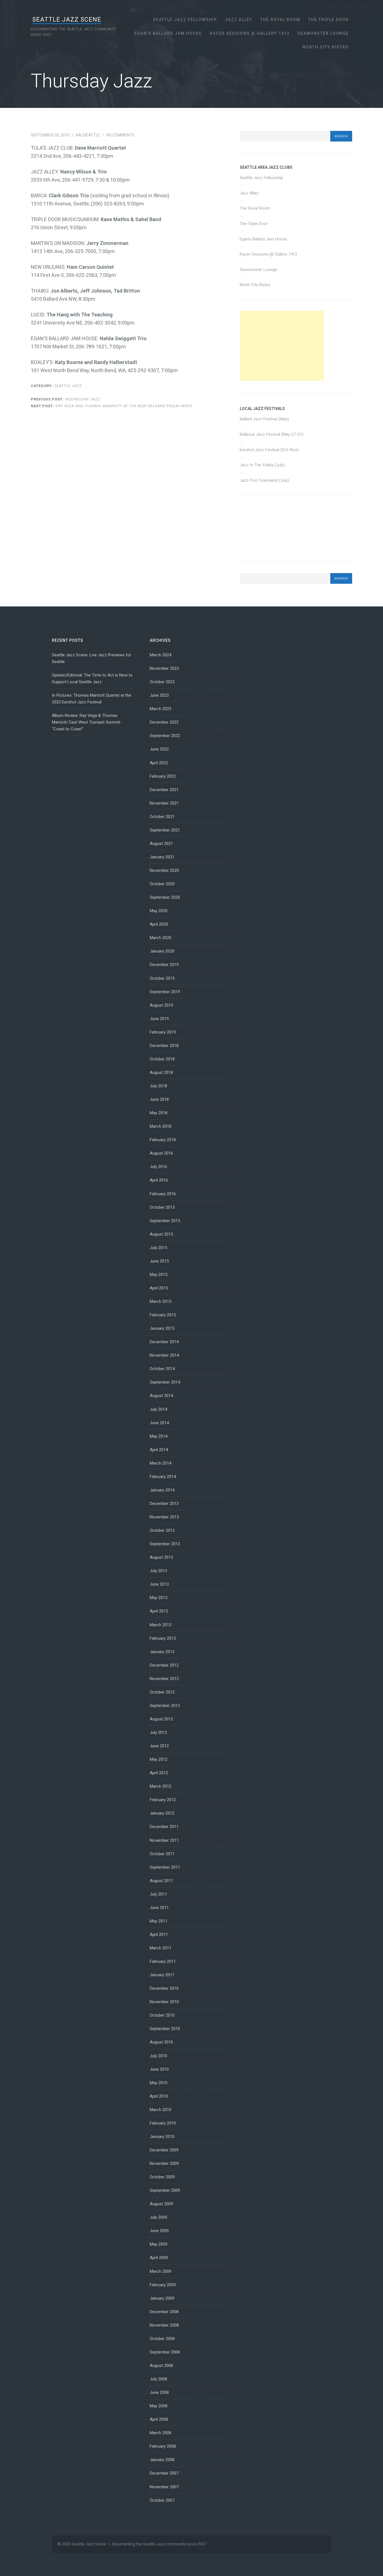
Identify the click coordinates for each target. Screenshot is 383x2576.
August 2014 (161, 1396)
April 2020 (159, 924)
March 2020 (161, 938)
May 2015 (159, 1275)
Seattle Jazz (68, 386)
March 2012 (161, 1786)
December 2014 (164, 1342)
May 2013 (159, 1598)
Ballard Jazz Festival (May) (264, 419)
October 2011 (162, 1854)
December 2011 (164, 1827)
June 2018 (159, 1099)
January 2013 (162, 1652)
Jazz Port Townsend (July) (264, 480)
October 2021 (162, 817)
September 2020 (165, 897)
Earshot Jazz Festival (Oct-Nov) (269, 450)
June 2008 (159, 2392)
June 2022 (159, 749)
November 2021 (164, 803)
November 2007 (164, 2487)
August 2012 (161, 1719)
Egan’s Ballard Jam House (168, 33)
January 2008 (162, 2460)
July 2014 (158, 1409)
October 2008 (162, 2339)
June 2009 (159, 2231)
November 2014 (164, 1355)
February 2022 (163, 776)
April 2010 (159, 2096)
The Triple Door (328, 20)
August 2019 (161, 1005)
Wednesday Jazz (65, 399)
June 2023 (159, 695)
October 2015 (162, 1207)
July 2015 (158, 1248)
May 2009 (159, 2244)
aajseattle (88, 135)
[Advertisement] (282, 346)
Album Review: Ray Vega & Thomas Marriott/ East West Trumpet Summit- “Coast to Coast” (87, 722)
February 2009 (163, 2285)
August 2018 (161, 1072)
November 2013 (164, 1517)
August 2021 (161, 844)
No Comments (120, 135)
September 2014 (165, 1382)
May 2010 (159, 2083)
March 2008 (161, 2433)
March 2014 (161, 1463)
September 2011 (165, 1867)
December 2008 (164, 2312)
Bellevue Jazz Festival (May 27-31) (272, 434)
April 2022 (159, 763)
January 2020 (162, 951)
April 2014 (159, 1450)
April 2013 (159, 1611)
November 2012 (164, 1679)
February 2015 (163, 1315)
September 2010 (165, 2029)
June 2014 (159, 1423)
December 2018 (164, 1046)
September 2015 (165, 1221)
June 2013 (159, 1584)
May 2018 (159, 1113)
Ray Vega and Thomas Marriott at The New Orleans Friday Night (112, 406)
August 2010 (161, 2042)
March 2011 (161, 1948)
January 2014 (162, 1490)
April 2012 (159, 1773)
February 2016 (163, 1194)
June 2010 (159, 2069)
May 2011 (159, 1921)
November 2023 (164, 668)
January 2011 (162, 1975)
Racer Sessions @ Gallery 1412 (250, 33)
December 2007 (164, 2473)
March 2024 (161, 655)
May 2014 (159, 1436)
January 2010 (162, 2137)
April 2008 (159, 2419)
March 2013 (161, 1625)
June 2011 (159, 1908)
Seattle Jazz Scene (67, 19)
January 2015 (162, 1328)
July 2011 (158, 1894)
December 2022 (164, 722)
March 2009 (161, 2271)
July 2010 (158, 2056)
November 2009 (164, 2163)
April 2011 (159, 1935)
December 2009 (164, 2150)
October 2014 (162, 1369)
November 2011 (164, 1840)
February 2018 (163, 1140)
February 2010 (163, 2123)
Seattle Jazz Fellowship (185, 20)
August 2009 (161, 2204)
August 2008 (161, 2366)
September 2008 (165, 2352)
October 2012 (162, 1692)
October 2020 (162, 884)
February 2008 (163, 2446)
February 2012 (163, 1800)
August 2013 (161, 1557)
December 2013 (164, 1504)
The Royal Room (280, 20)
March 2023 (161, 709)
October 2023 (162, 682)
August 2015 (161, 1234)
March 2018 (161, 1126)
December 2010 (164, 1988)
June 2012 (159, 1746)
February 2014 (163, 1477)
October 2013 (162, 1530)
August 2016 (161, 1153)
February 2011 (163, 1961)
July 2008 (158, 2379)
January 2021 (162, 857)
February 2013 (163, 1638)
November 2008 (164, 2325)
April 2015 (159, 1288)
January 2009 (162, 2298)
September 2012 (165, 1706)
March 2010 (161, 2110)
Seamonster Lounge (323, 33)
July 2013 (158, 1571)
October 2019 (162, 978)
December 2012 (164, 1665)
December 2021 (164, 790)
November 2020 (164, 870)
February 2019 (163, 1032)
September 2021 (165, 830)
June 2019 (159, 1019)
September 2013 (165, 1544)
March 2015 (161, 1301)
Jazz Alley (239, 20)
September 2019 (165, 992)
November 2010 (164, 2002)
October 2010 (162, 2015)
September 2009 (165, 2190)
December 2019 (164, 965)
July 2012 (158, 1732)
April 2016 (159, 1180)
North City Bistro (326, 47)
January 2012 (162, 1813)
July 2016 (158, 1167)
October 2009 (162, 2177)
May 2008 (159, 2406)
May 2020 (159, 911)
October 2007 (162, 2500)
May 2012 (159, 1759)
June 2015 (159, 1261)
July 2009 (158, 2217)
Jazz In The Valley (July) (262, 465)
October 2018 (162, 1059)
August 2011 (161, 1881)
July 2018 (158, 1086)
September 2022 (165, 736)
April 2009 (159, 2258)
